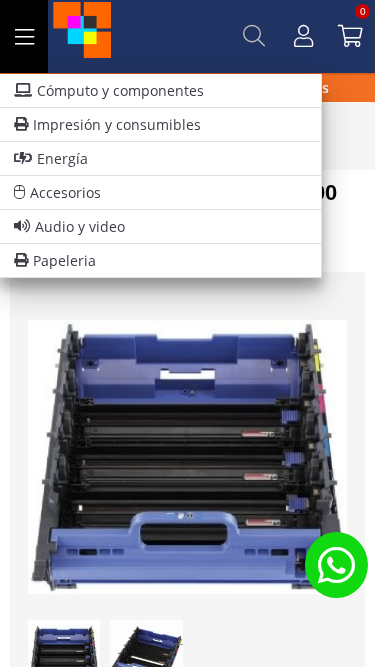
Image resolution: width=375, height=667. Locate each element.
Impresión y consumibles (117, 124)
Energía (62, 158)
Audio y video (80, 226)
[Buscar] (254, 36)
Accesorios (65, 192)
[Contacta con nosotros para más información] (336, 564)
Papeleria (64, 260)
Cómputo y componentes (120, 90)
